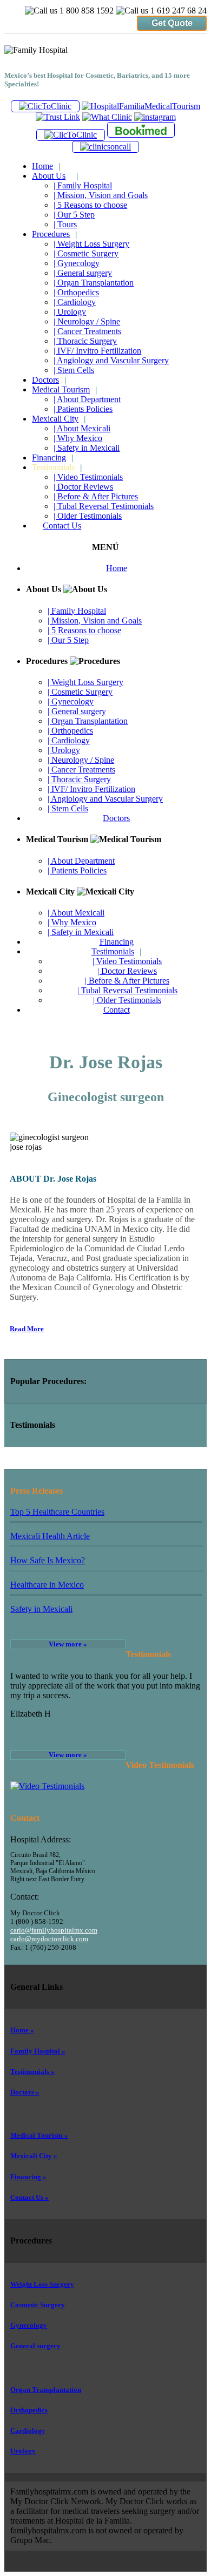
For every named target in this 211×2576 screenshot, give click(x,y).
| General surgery (83, 273)
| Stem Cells (74, 370)
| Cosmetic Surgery (86, 253)
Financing (52, 457)
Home (46, 166)
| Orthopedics (76, 292)
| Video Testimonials (88, 477)
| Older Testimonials (88, 516)
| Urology (70, 312)
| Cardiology (75, 302)
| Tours (65, 224)
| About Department (87, 399)
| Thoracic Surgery (85, 341)
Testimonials (57, 467)
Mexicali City (59, 419)
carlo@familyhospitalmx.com (54, 1930)
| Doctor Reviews (83, 487)
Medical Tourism (64, 389)
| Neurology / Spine (87, 321)
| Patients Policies (83, 409)
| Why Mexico (78, 438)
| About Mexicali (82, 428)
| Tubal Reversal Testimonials (104, 506)
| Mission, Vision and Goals (101, 195)
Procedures (54, 234)
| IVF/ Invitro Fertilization (97, 351)
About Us (55, 176)
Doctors (49, 380)
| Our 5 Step (74, 215)
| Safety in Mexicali (87, 448)
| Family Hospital (83, 185)
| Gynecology (77, 263)
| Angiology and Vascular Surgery (111, 360)
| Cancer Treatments (87, 331)
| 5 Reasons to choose (90, 205)
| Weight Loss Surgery (91, 244)
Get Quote (172, 23)
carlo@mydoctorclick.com (49, 1939)
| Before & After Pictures (96, 496)
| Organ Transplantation (94, 283)
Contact (117, 1010)
